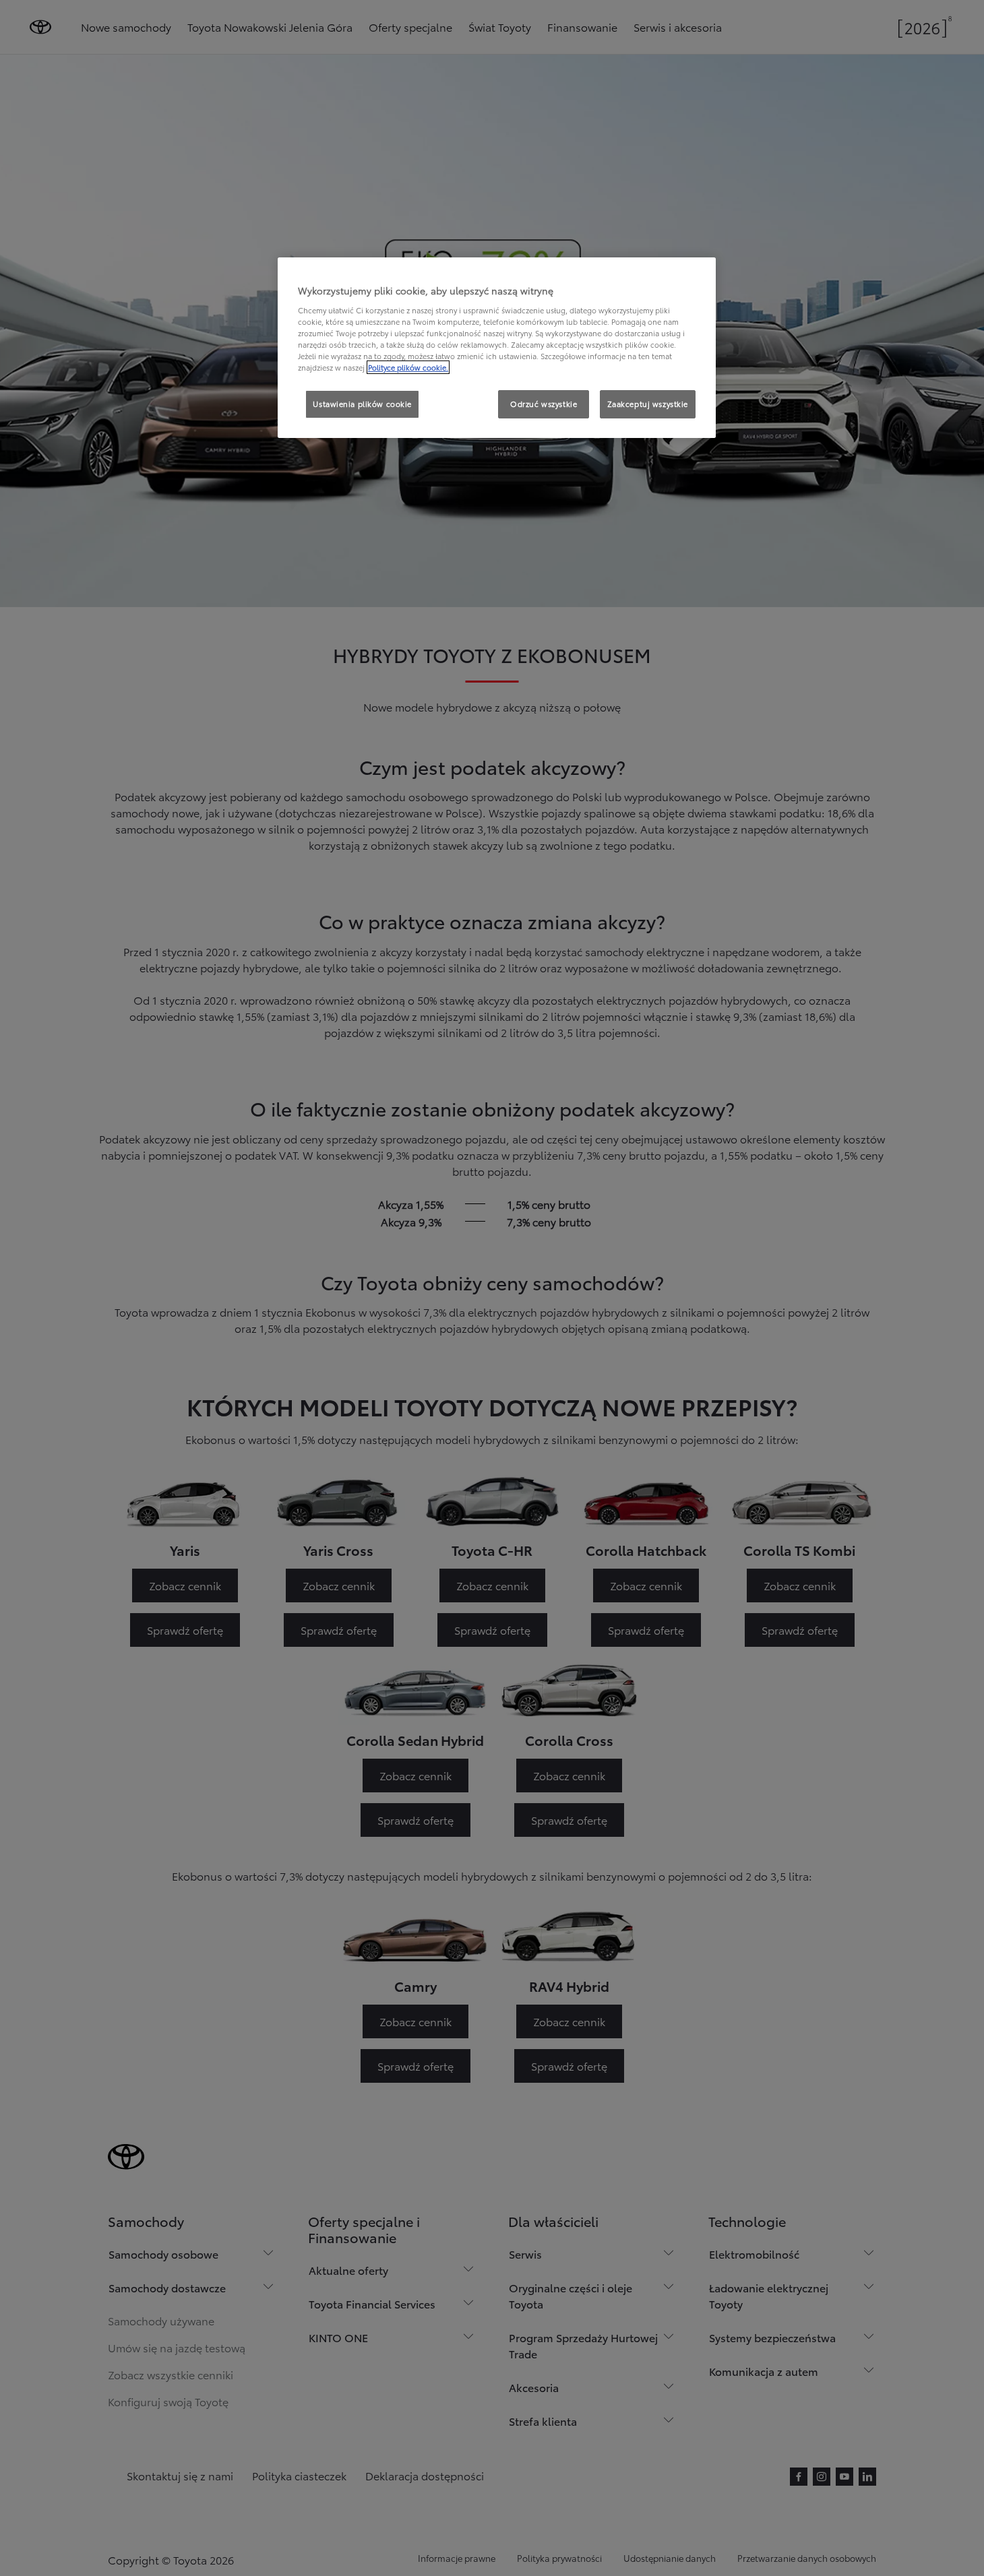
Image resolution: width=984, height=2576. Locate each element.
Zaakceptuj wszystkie (648, 404)
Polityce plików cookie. (408, 367)
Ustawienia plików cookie (362, 404)
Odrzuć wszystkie (544, 404)
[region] (497, 348)
